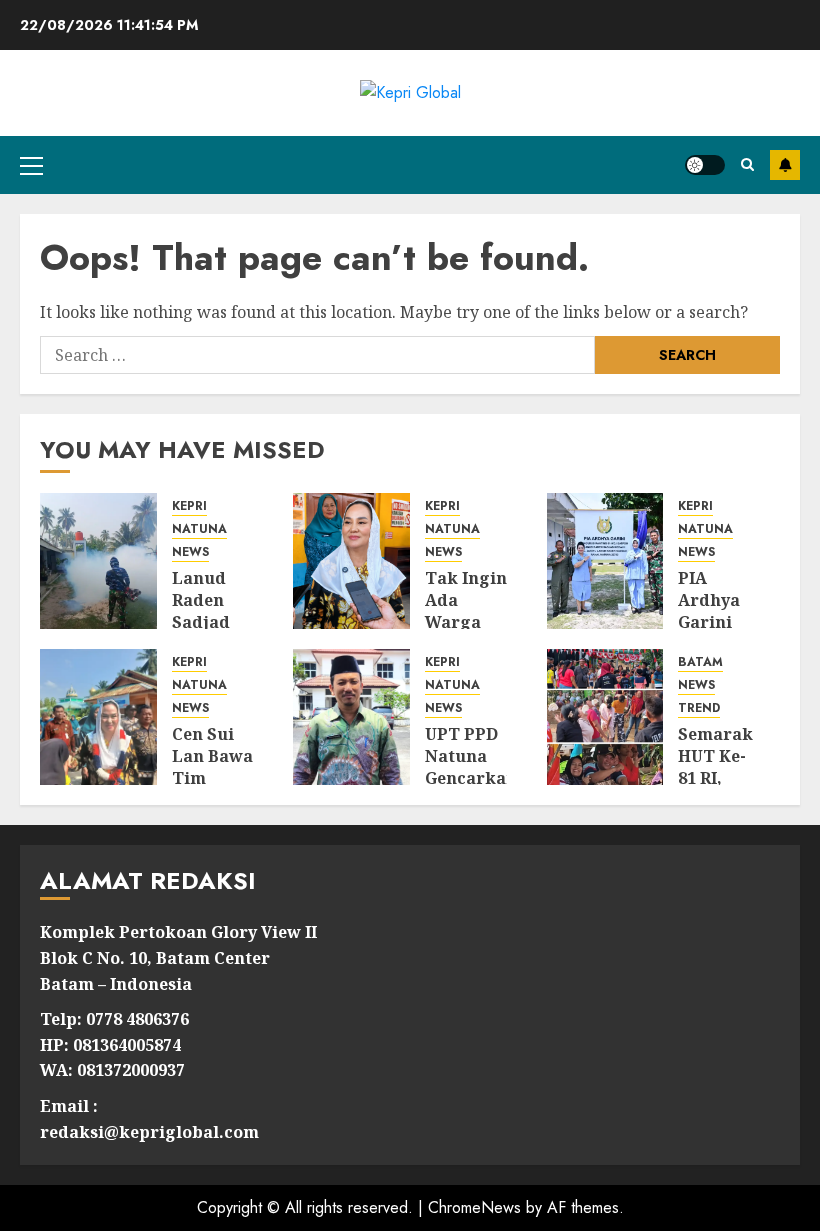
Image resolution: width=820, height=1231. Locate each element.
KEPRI (189, 506)
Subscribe (785, 165)
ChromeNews (474, 1207)
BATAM (700, 662)
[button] (31, 165)
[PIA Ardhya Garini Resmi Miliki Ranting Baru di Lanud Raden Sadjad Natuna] (605, 561)
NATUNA (199, 529)
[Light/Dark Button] (705, 165)
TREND (699, 708)
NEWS (190, 552)
